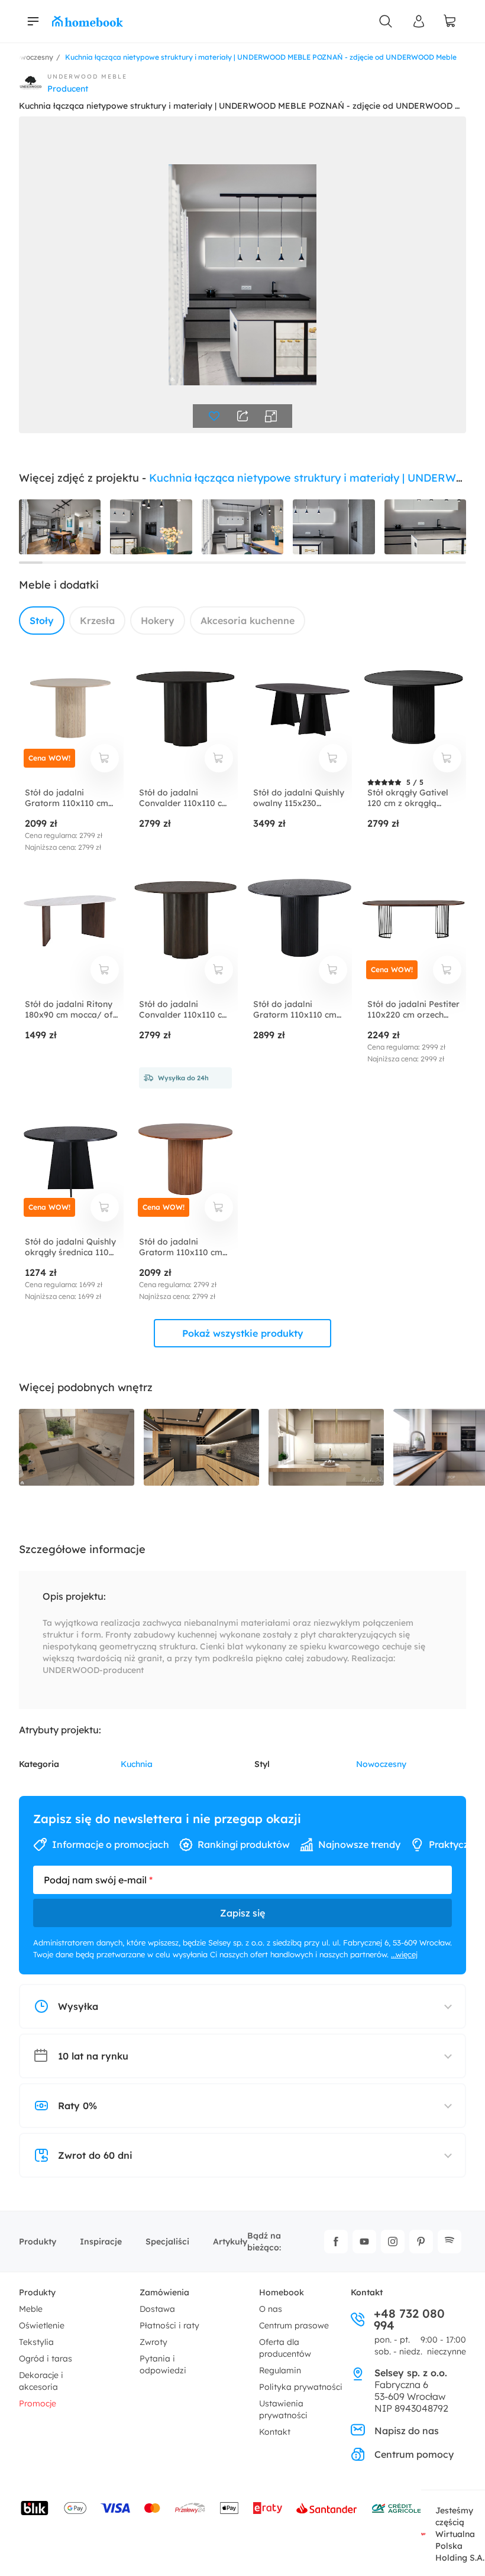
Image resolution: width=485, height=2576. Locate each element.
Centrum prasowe (294, 2325)
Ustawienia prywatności (283, 2409)
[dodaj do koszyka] (105, 758)
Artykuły (230, 2242)
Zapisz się (242, 1913)
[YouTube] (364, 2242)
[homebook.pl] (88, 21)
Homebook (282, 2292)
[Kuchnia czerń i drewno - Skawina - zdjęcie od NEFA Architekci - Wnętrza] (201, 1448)
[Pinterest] (421, 2242)
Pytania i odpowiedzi (163, 2364)
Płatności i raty (169, 2325)
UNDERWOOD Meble (87, 77)
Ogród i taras (46, 2359)
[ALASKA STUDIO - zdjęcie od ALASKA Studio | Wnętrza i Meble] (326, 1448)
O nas (271, 2309)
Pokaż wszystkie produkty (243, 1333)
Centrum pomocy (414, 2454)
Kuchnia (137, 1764)
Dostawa (157, 2309)
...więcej (404, 1954)
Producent (68, 89)
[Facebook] (336, 2242)
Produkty (38, 2242)
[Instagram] (393, 2242)
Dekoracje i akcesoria (41, 2381)
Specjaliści (167, 2242)
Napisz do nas (407, 2431)
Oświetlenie (42, 2325)
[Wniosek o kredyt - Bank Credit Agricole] (396, 2508)
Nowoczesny (381, 1764)
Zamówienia (164, 2292)
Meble (31, 2309)
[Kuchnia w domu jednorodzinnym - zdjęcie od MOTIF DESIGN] (77, 1448)
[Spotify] (450, 2242)
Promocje (38, 2403)
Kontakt (275, 2432)
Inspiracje (101, 2242)
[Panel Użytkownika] (419, 21)
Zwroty (153, 2342)
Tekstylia (36, 2342)
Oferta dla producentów (285, 2348)
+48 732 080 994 (409, 2320)
